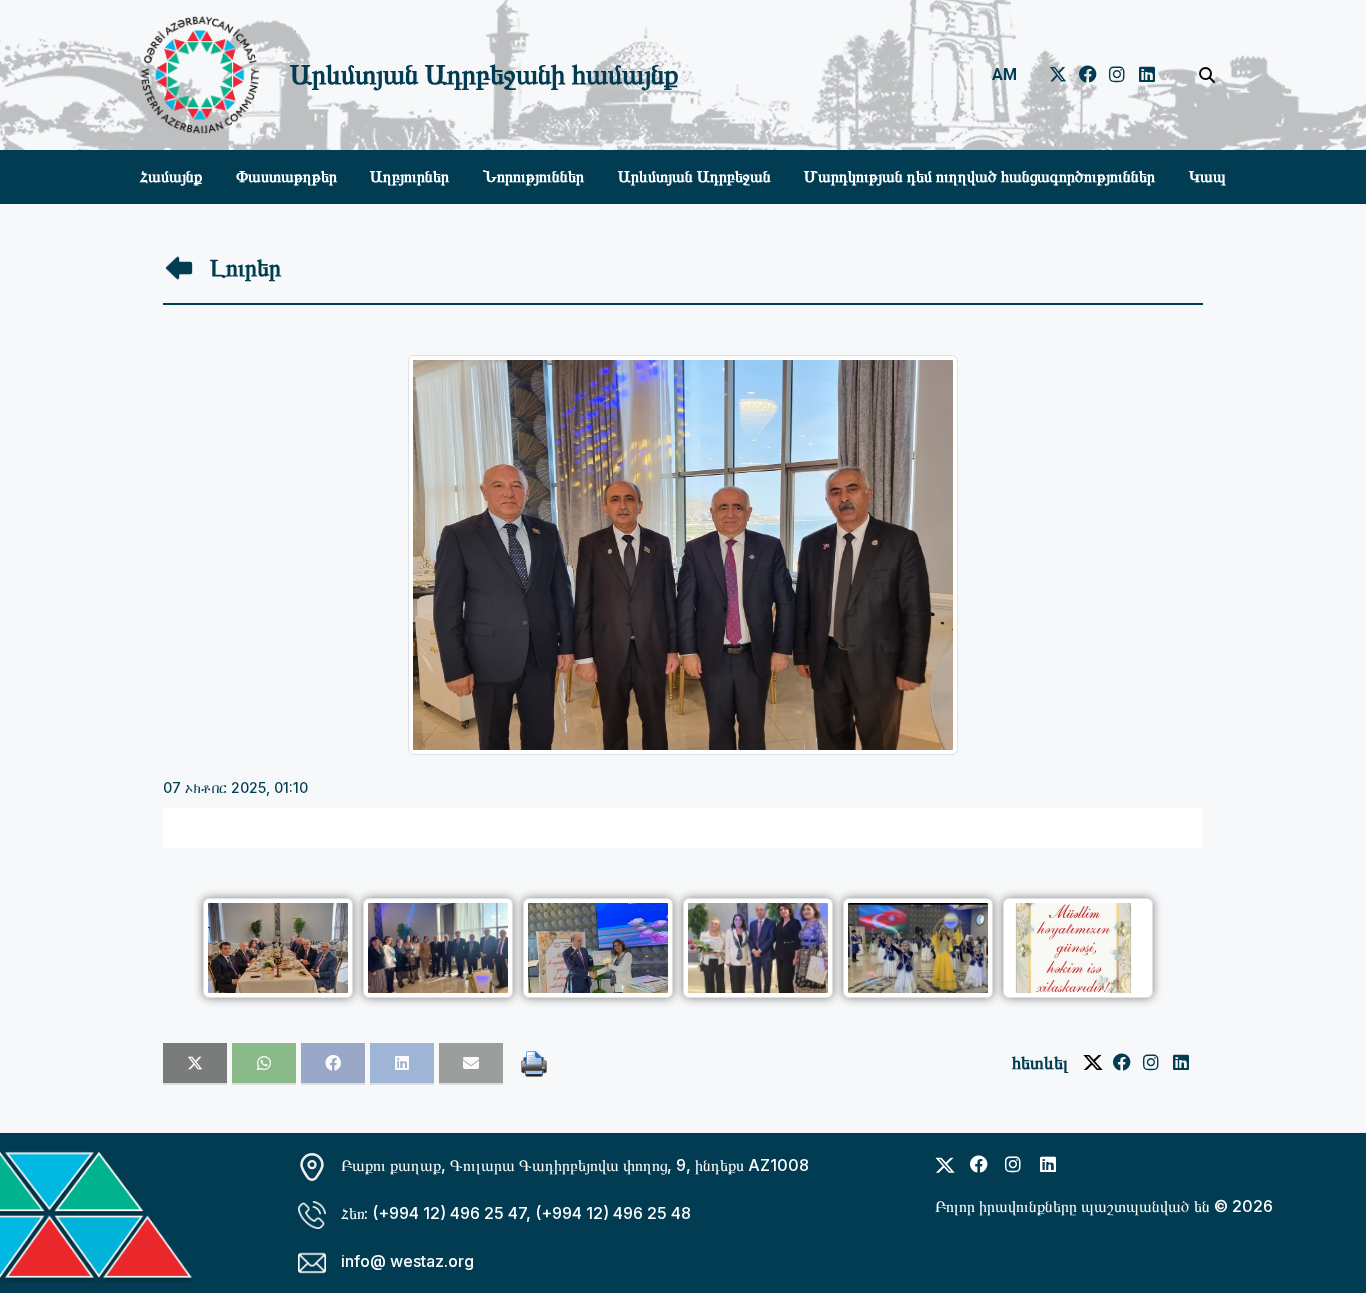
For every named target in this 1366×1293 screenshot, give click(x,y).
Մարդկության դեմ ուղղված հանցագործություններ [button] (979, 176)
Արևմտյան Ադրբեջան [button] (694, 176)
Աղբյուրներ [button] (409, 176)
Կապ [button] (1207, 176)
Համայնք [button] (171, 176)
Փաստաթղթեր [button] (286, 176)
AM (1004, 74)
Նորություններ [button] (533, 176)
